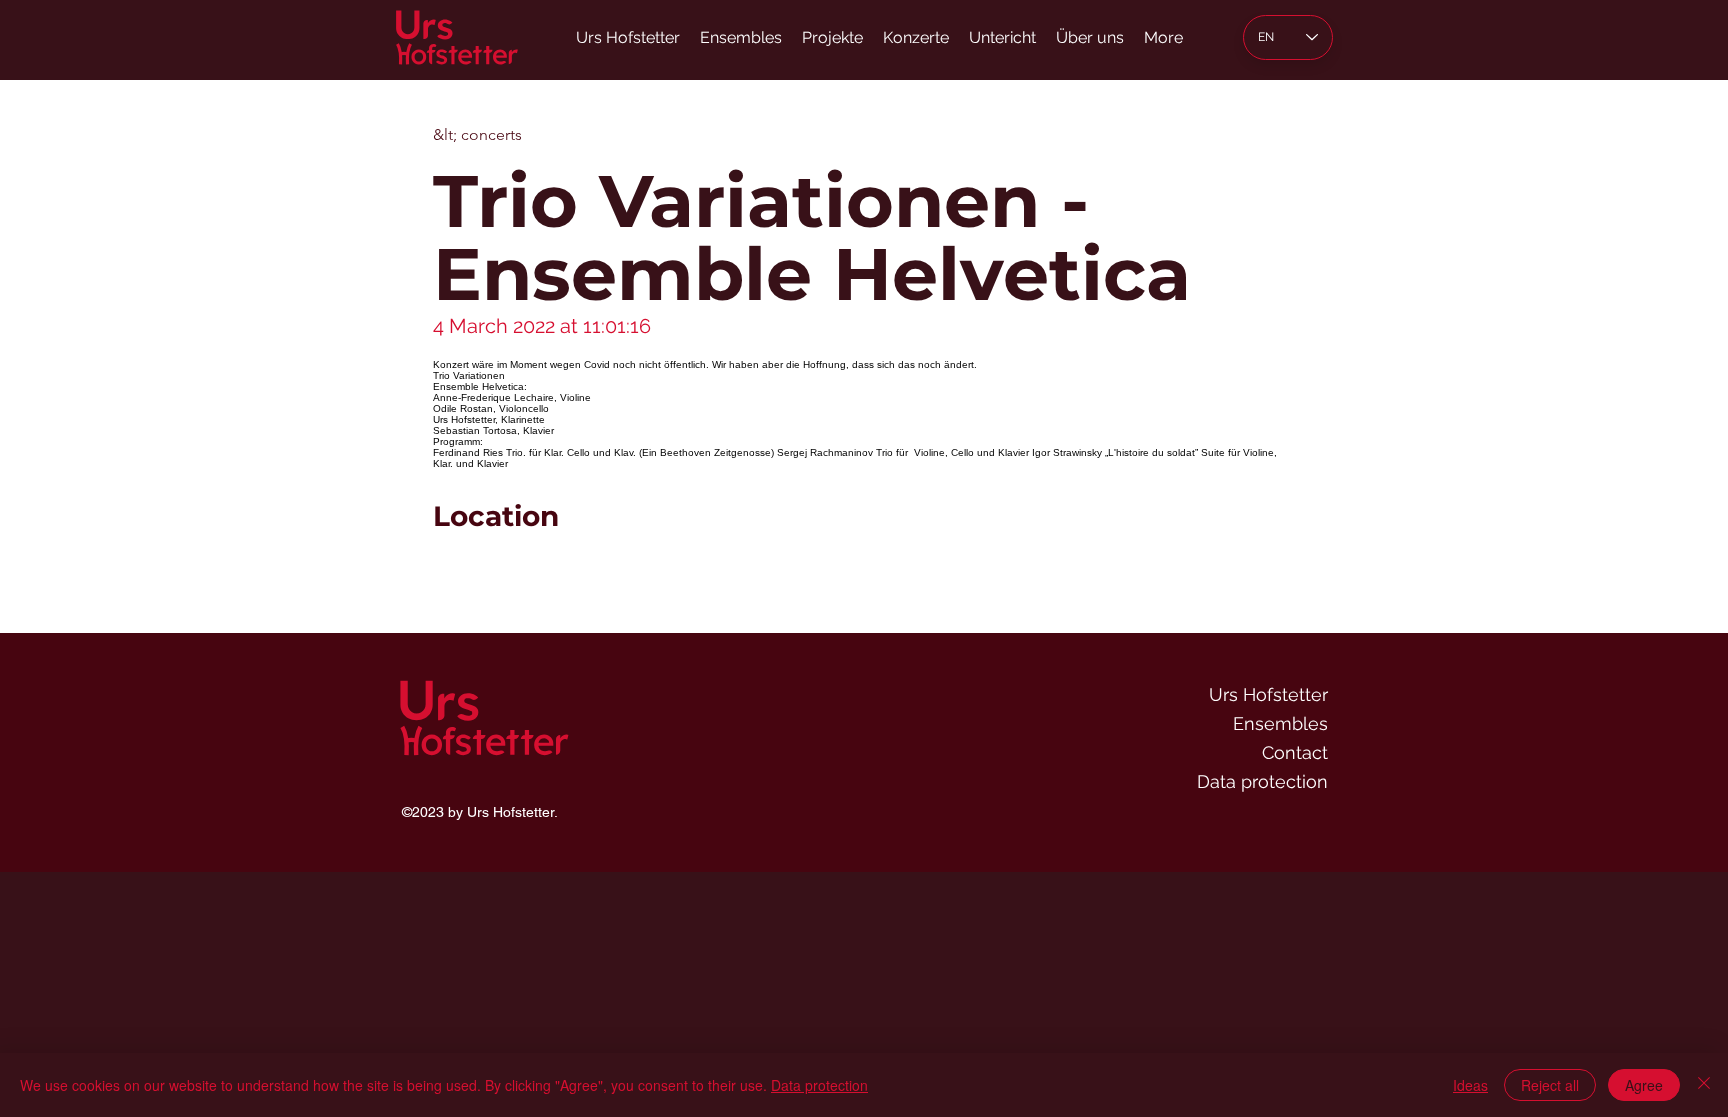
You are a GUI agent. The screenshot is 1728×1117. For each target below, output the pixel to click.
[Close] (1704, 1085)
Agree (1644, 1085)
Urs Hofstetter (1268, 694)
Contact (1295, 752)
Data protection (1262, 781)
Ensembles (1280, 723)
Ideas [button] (1470, 1085)
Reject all (1550, 1085)
